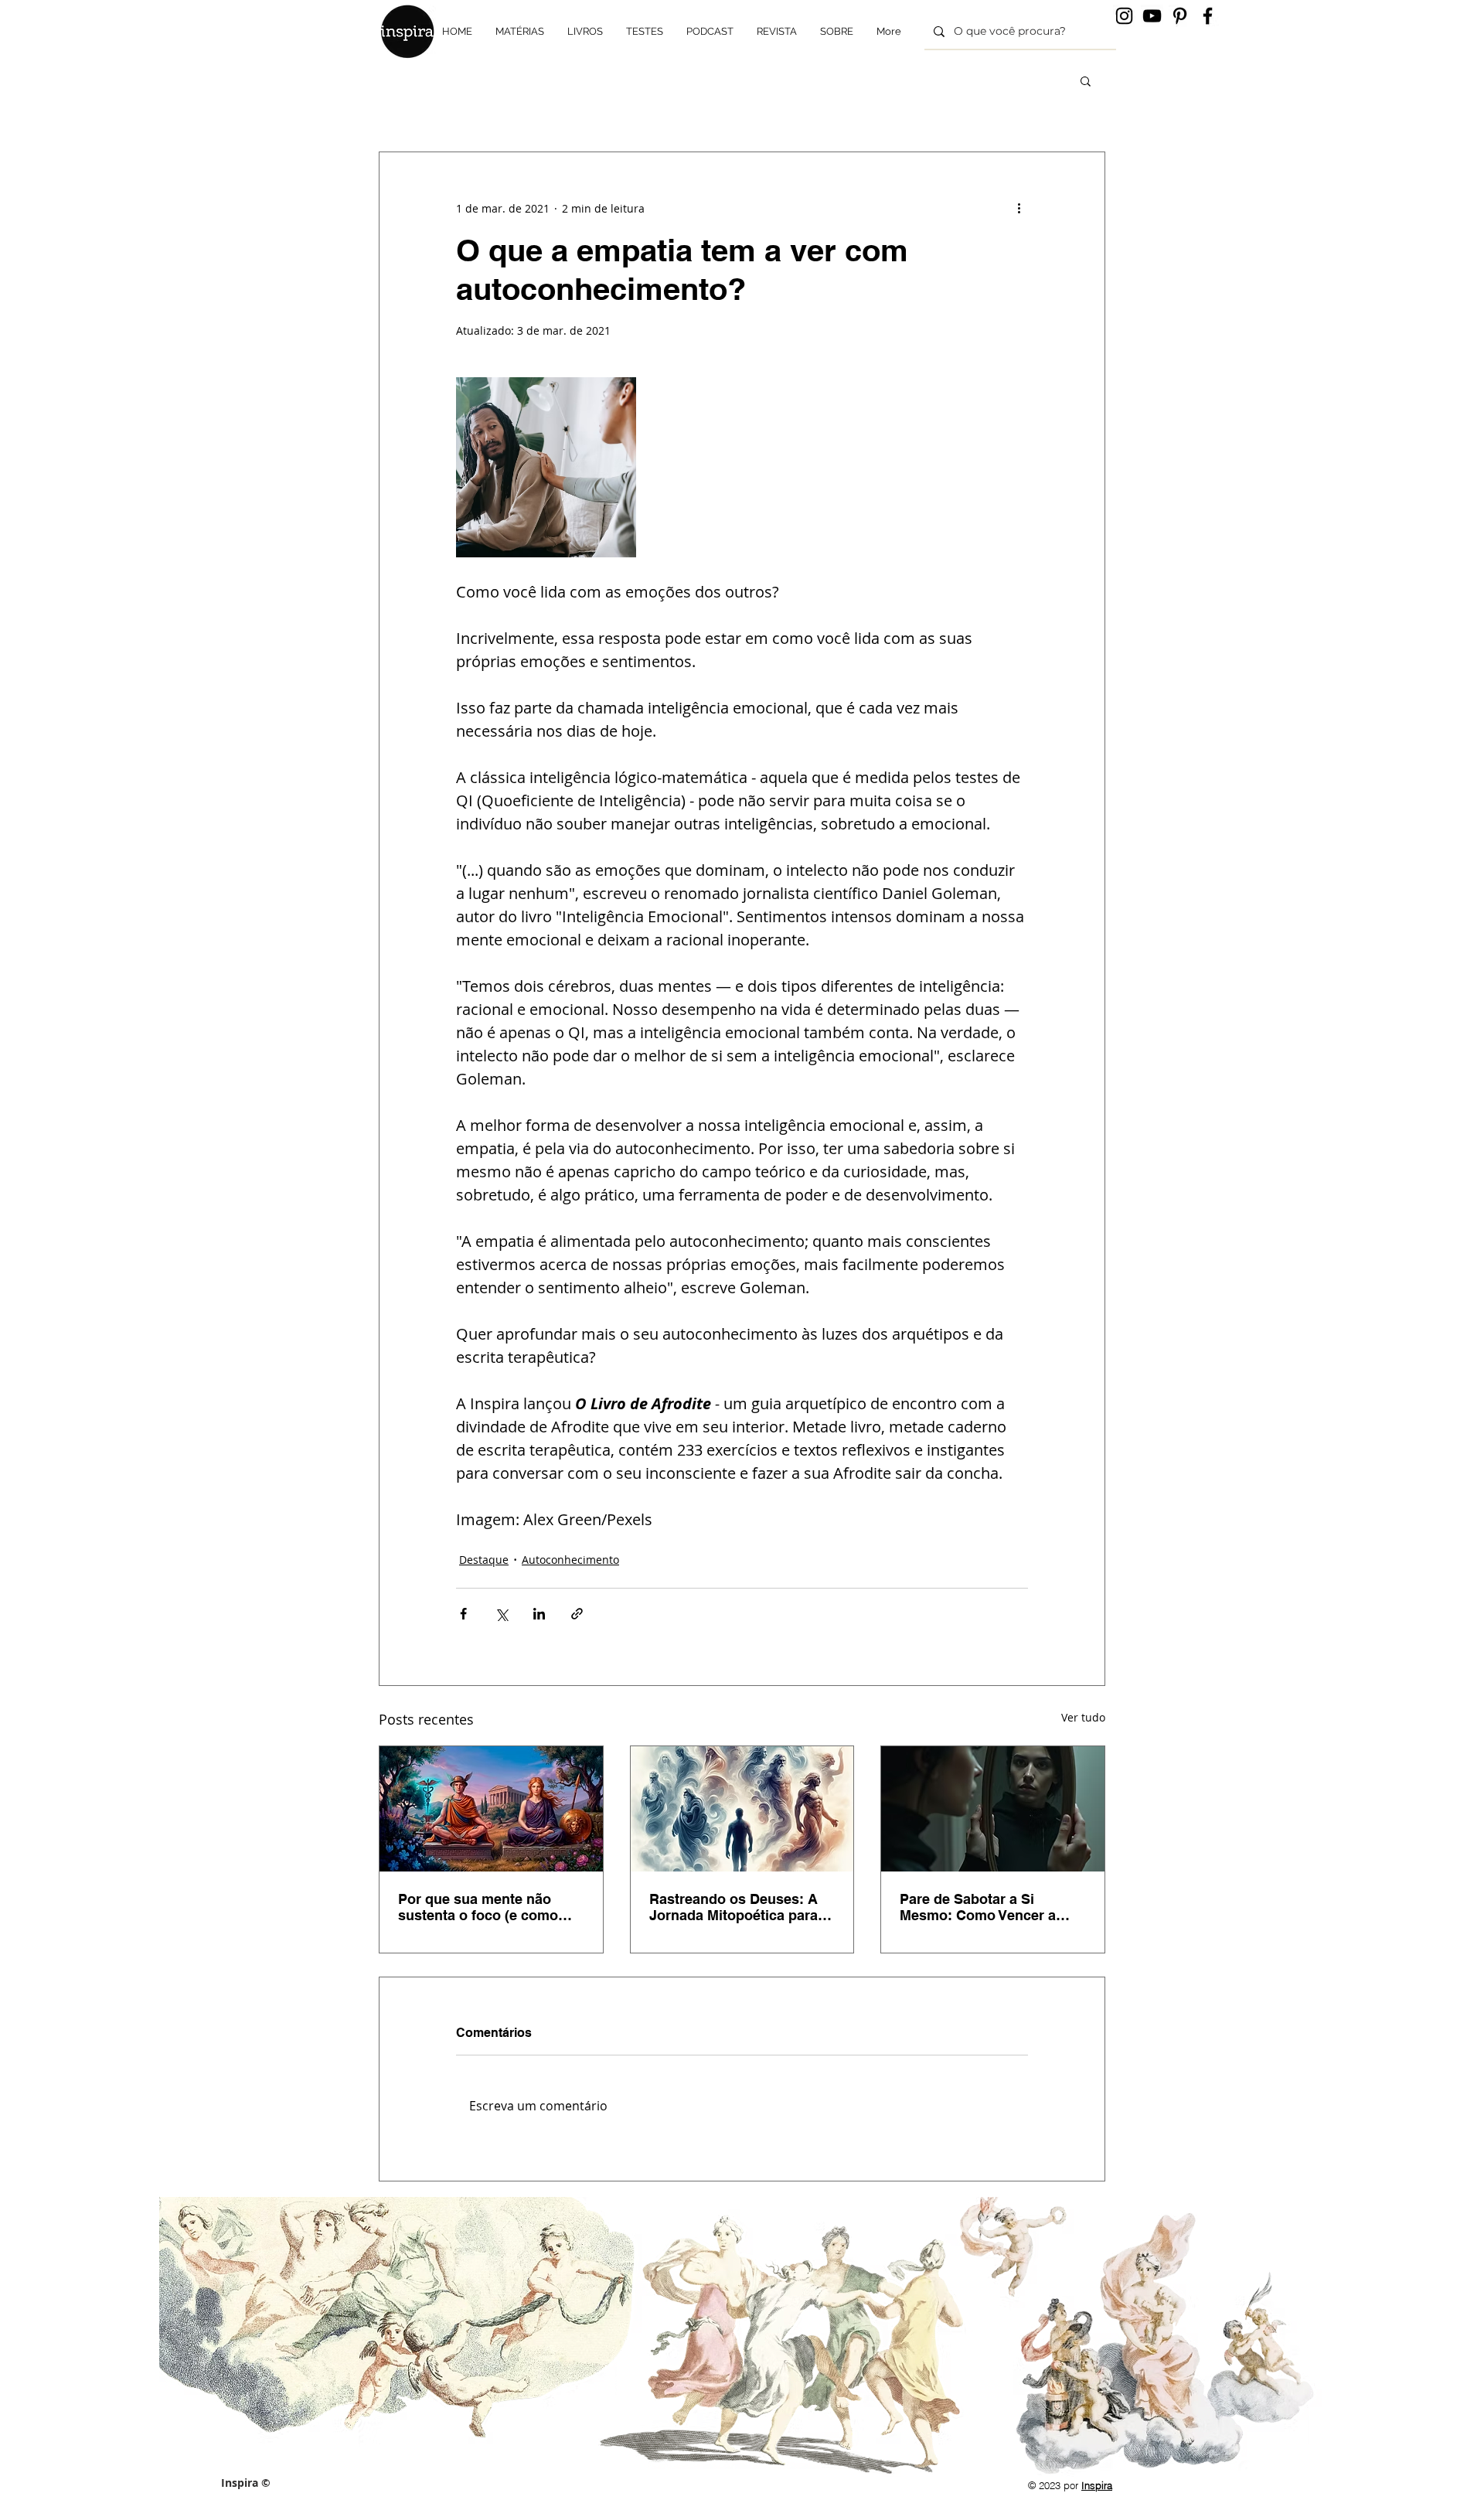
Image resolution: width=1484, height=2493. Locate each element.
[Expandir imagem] (546, 467)
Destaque (484, 1560)
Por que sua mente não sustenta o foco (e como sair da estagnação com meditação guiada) (478, 1907)
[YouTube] (1152, 16)
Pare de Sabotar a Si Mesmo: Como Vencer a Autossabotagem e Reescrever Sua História (980, 1907)
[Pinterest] (1180, 16)
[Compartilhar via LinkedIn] (539, 1614)
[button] (1086, 80)
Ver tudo (1083, 1717)
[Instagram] (1124, 16)
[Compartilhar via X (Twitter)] (501, 1614)
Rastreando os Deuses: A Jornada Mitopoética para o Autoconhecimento (740, 1907)
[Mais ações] (1019, 208)
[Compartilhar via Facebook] (463, 1614)
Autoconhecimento (570, 1560)
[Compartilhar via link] (577, 1614)
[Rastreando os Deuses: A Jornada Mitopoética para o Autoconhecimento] (742, 1809)
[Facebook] (1208, 16)
